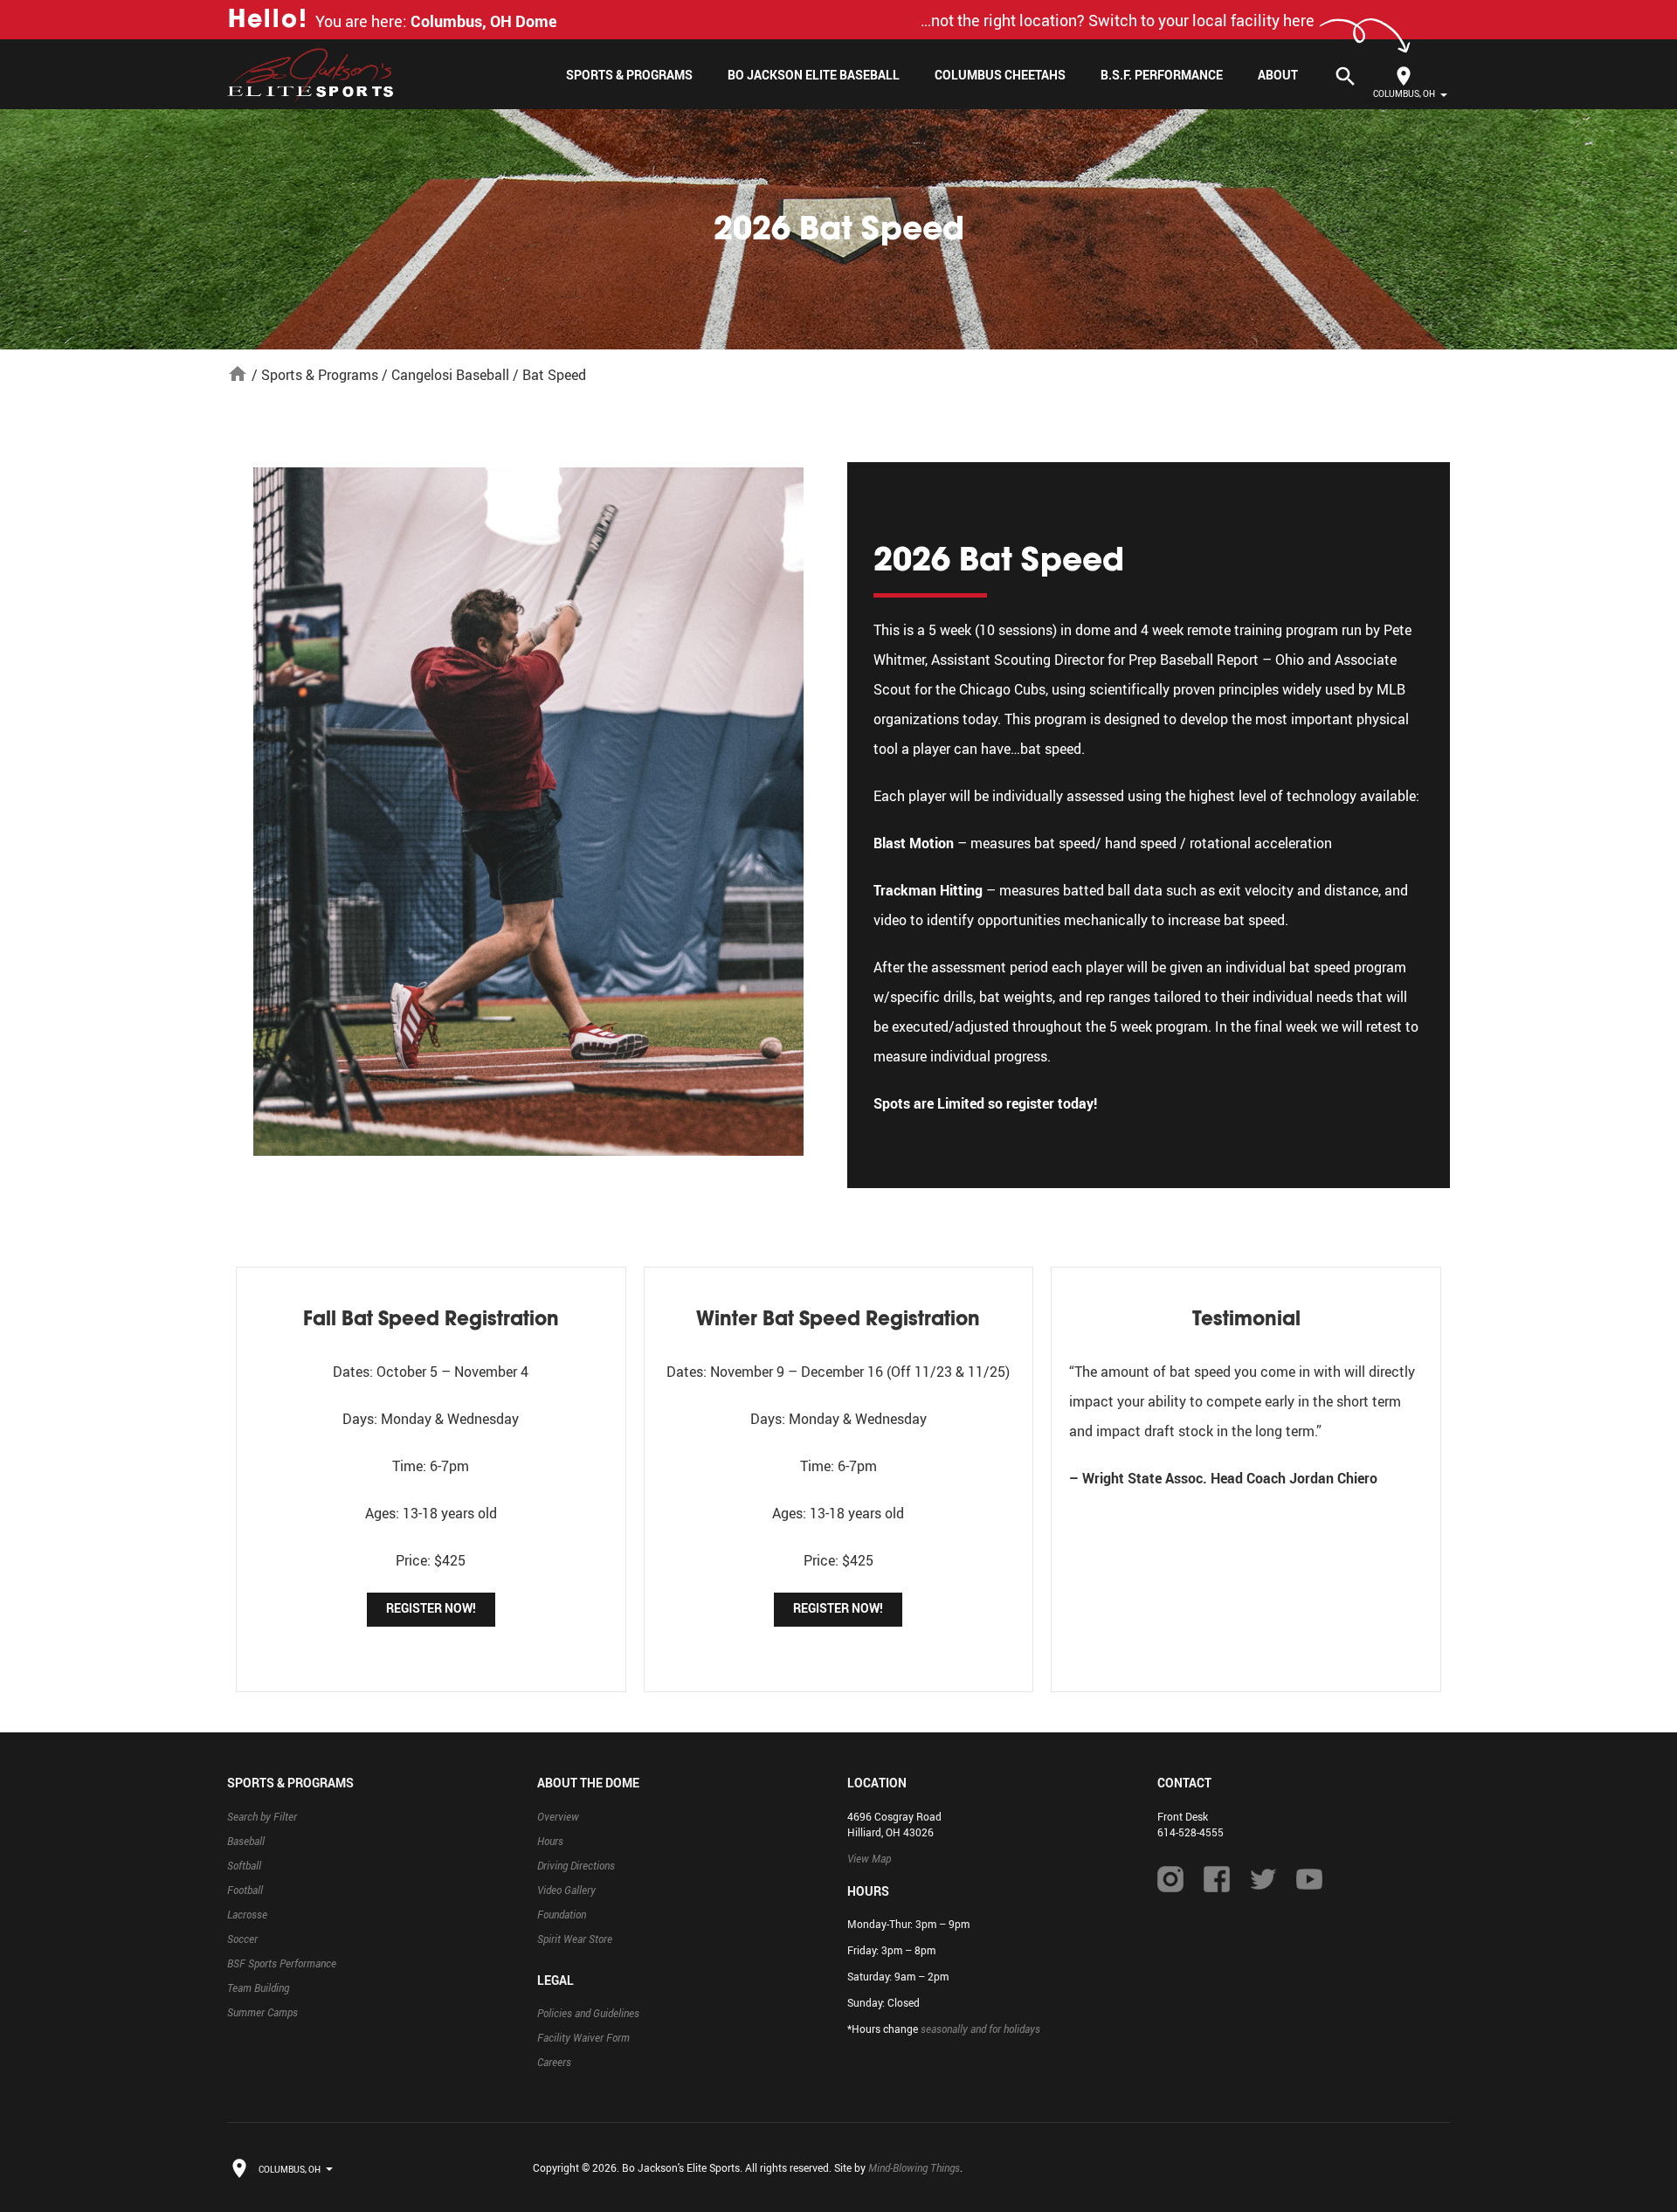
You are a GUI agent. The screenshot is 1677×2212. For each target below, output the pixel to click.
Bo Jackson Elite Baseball (814, 75)
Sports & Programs (629, 75)
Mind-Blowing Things (914, 2167)
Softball (244, 1865)
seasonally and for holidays (980, 2029)
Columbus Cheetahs (1000, 75)
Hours (550, 1841)
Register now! (431, 1608)
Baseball (246, 1841)
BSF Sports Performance (282, 1963)
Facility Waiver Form (583, 2037)
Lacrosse (247, 1914)
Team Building (258, 1987)
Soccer (242, 1939)
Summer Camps (262, 2012)
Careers (554, 2062)
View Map (869, 1858)
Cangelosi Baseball (450, 375)
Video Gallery (566, 1890)
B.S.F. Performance (1162, 75)
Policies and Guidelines (588, 2013)
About (1278, 75)
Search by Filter (262, 1816)
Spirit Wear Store (575, 1939)
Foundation (562, 1914)
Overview (558, 1816)
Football (245, 1890)
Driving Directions (576, 1865)
